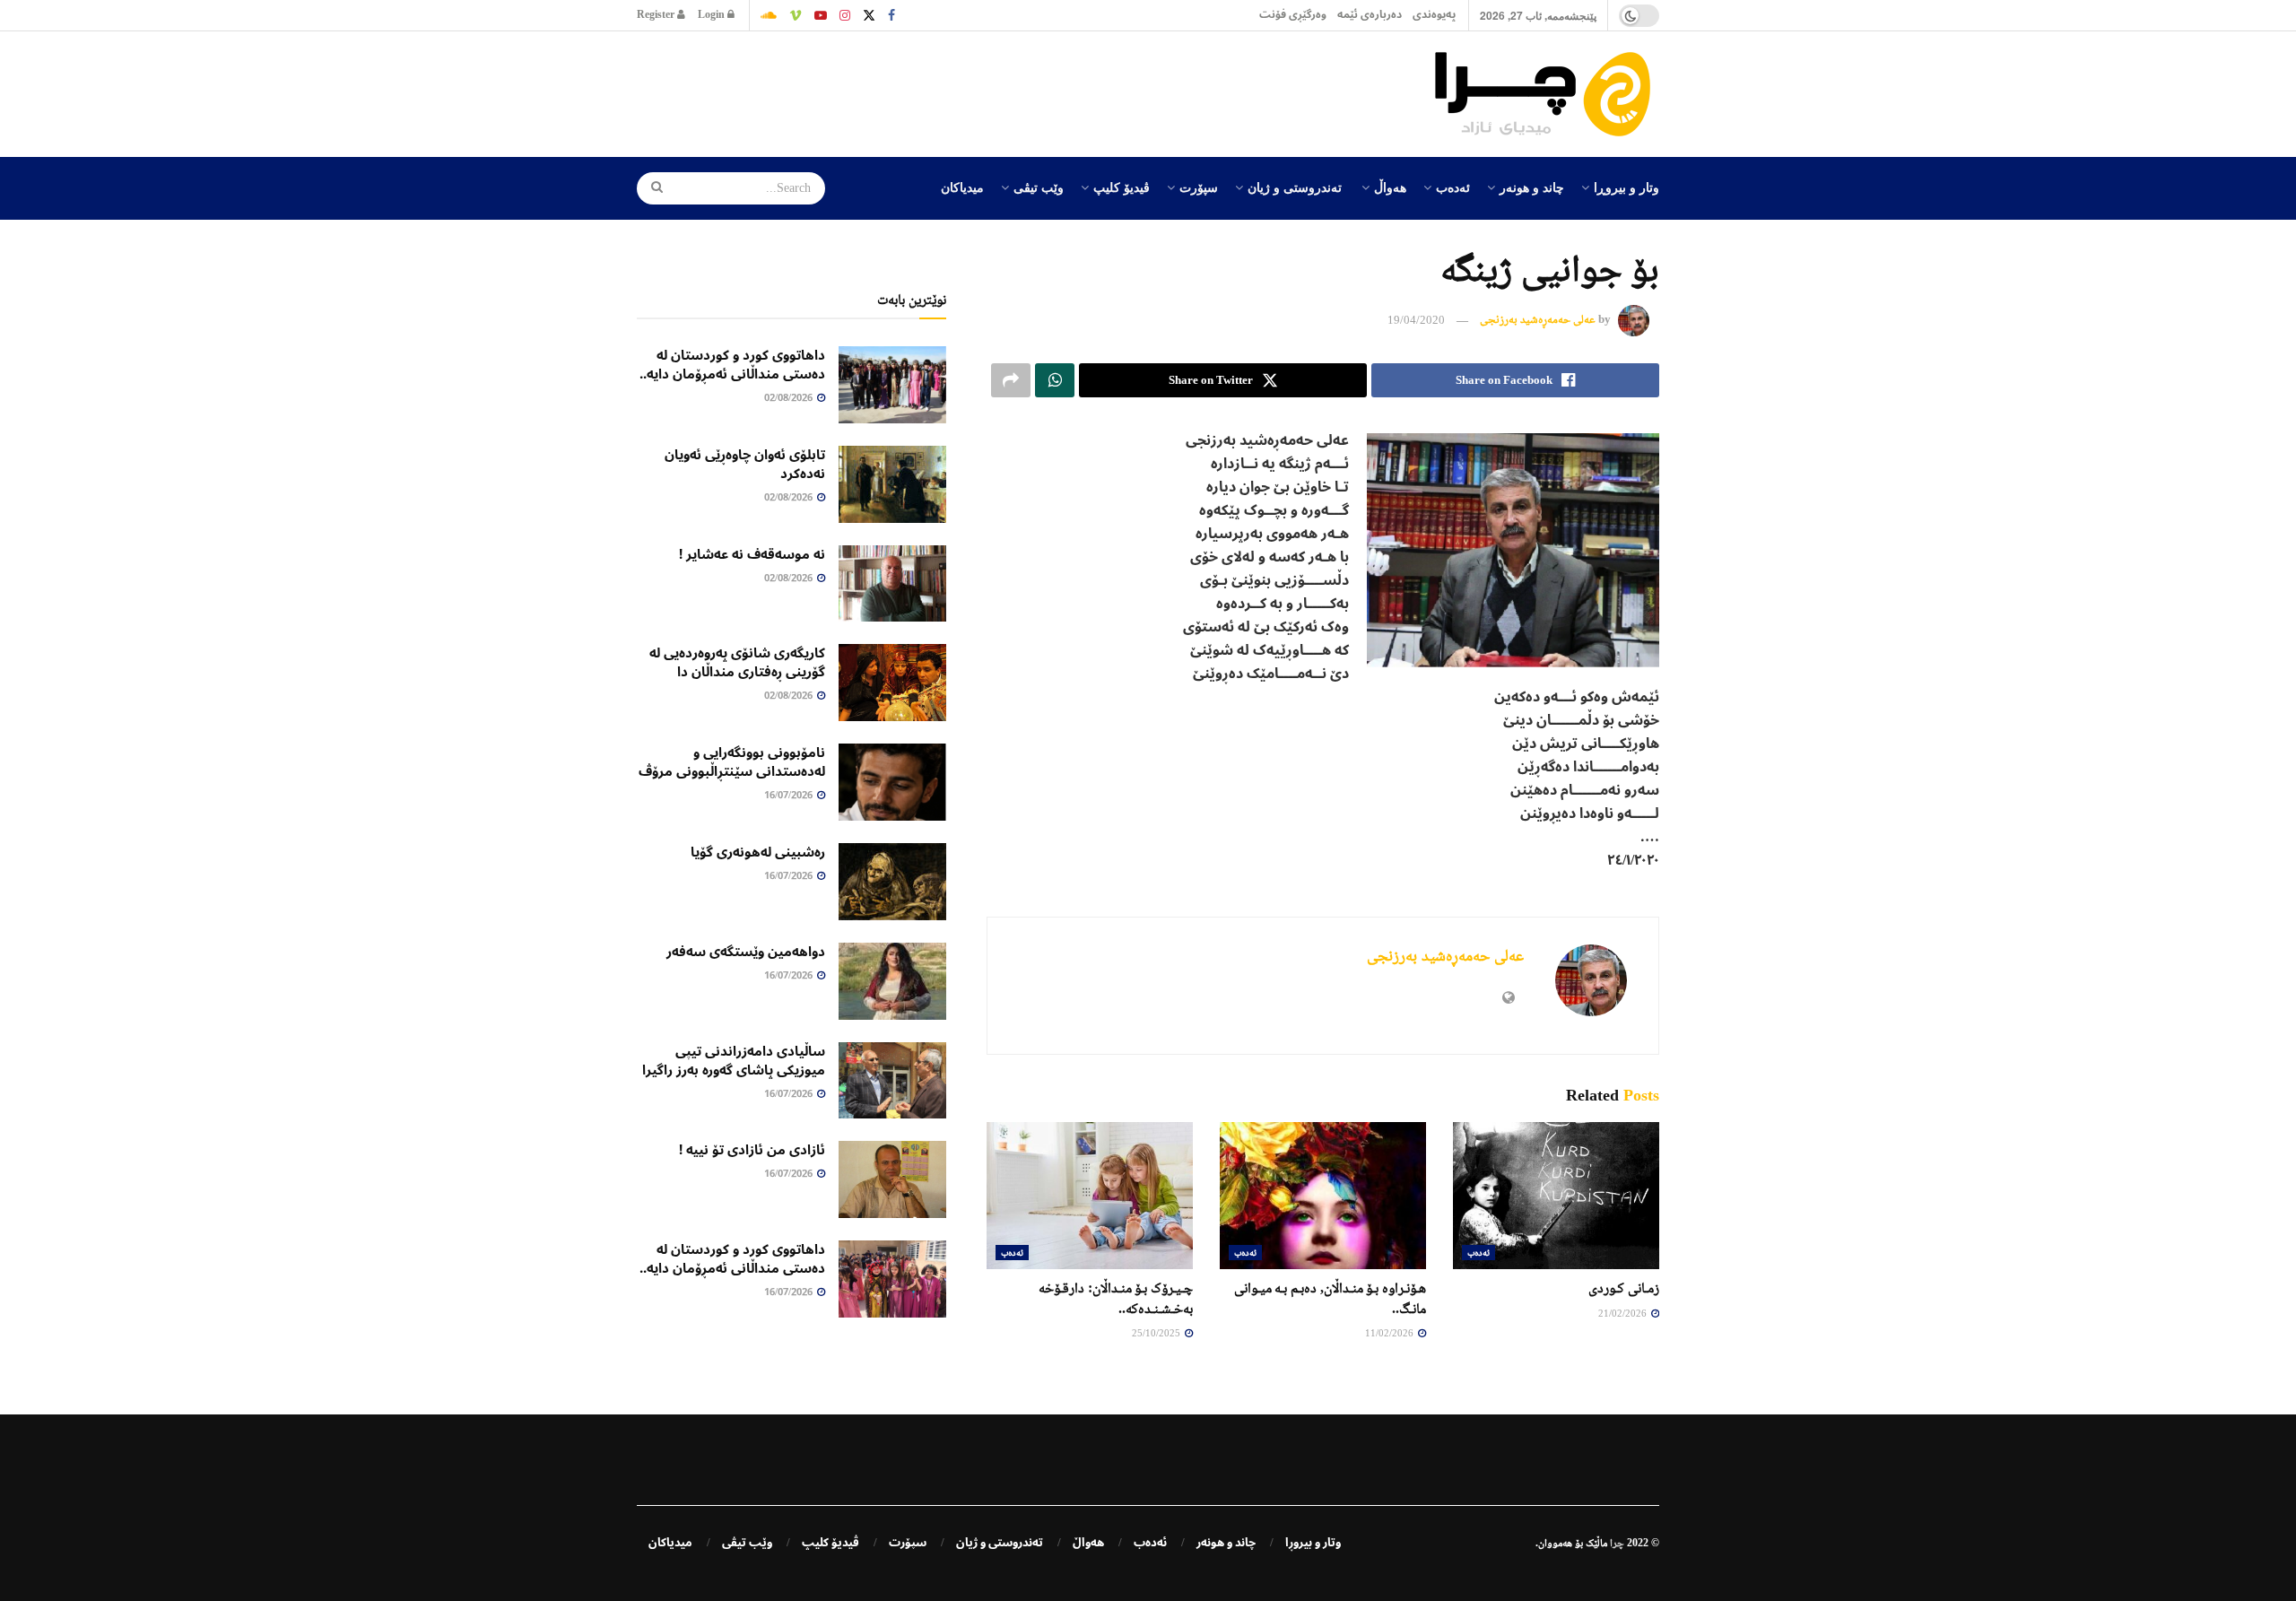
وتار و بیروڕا (1626, 187)
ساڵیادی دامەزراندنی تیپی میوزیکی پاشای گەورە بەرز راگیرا (734, 1061)
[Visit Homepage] (1547, 94)
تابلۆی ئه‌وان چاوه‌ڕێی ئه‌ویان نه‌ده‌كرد (745, 464)
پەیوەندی (1434, 15)
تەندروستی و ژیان (1295, 187)
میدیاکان (962, 187)
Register (657, 15)
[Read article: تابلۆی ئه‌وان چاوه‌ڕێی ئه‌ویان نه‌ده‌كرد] (892, 484)
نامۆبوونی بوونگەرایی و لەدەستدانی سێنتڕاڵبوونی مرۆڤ (732, 762)
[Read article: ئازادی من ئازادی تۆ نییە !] (892, 1179)
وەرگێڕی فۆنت (1293, 15)
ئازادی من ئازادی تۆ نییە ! (752, 1150)
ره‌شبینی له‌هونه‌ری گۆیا (758, 852)
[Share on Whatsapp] (1055, 380)
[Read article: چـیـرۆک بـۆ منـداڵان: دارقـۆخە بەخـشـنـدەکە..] (1090, 1196)
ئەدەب (1453, 187)
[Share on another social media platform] (1011, 380)
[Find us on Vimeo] (796, 15)
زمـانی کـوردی (1624, 1288)
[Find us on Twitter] (869, 15)
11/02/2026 (1391, 1333)
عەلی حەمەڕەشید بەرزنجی (1538, 320)
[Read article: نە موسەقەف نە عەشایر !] (892, 584)
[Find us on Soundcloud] (769, 15)
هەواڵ (1390, 187)
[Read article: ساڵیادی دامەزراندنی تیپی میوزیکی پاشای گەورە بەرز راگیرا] (892, 1081)
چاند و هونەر (1532, 187)
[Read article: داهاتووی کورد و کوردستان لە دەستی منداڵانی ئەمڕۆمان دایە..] (892, 385)
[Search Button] (651, 188)
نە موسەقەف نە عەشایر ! (752, 554)
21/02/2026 (1624, 1313)
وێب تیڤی (1039, 187)
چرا (1617, 1543)
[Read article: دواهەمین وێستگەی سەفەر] (892, 981)
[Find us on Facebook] (891, 15)
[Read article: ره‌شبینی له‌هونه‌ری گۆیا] (892, 882)
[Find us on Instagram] (845, 15)
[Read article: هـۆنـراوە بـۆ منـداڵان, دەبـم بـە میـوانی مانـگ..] (1323, 1196)
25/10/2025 (1157, 1333)
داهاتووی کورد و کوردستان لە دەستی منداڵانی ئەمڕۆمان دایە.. (732, 365)
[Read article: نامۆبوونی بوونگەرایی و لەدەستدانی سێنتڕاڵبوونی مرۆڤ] (892, 782)
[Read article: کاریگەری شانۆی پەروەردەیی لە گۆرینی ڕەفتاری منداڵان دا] (892, 683)
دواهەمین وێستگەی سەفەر (746, 952)
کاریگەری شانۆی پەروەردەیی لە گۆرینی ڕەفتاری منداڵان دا (737, 662)
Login (713, 15)
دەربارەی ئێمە (1370, 15)
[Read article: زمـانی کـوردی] (1556, 1196)
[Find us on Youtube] (821, 15)
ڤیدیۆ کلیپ (1122, 187)
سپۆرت (1199, 187)
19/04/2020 (1416, 320)
